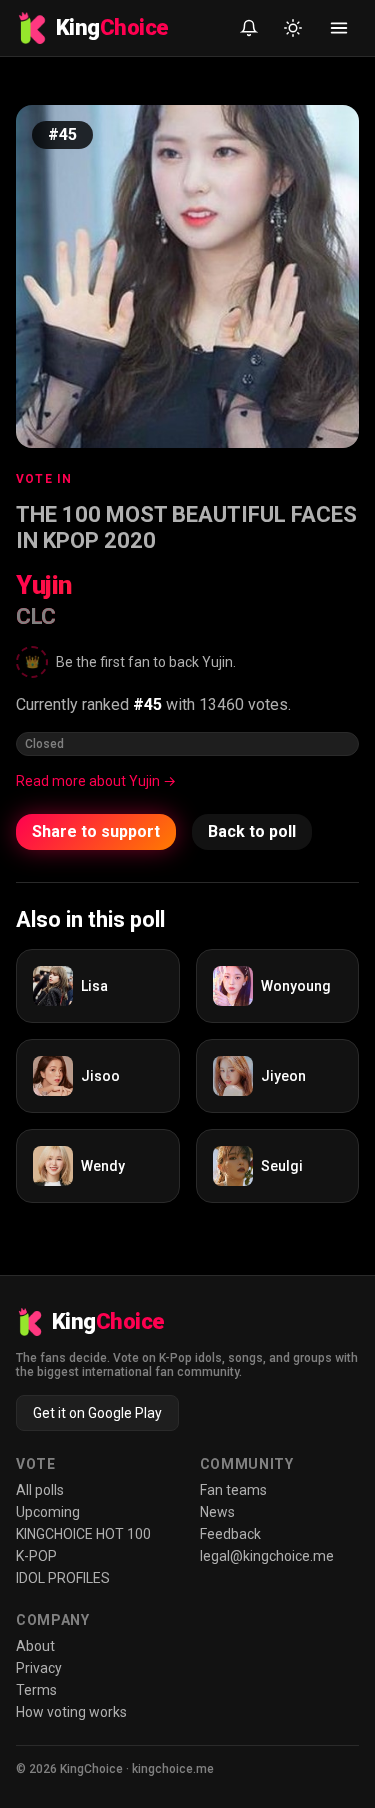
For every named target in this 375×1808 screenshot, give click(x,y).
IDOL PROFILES (63, 1578)
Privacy (39, 1668)
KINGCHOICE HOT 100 (83, 1534)
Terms (36, 1690)
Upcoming (48, 1512)
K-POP (36, 1556)
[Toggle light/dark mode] (293, 28)
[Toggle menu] (339, 28)
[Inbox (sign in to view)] (249, 28)
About (35, 1646)
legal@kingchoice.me (267, 1556)
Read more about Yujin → (96, 781)
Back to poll (252, 831)
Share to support (96, 831)
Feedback (230, 1534)
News (217, 1512)
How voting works (71, 1712)
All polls (40, 1490)
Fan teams (233, 1490)
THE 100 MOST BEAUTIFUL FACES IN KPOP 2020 (186, 527)
